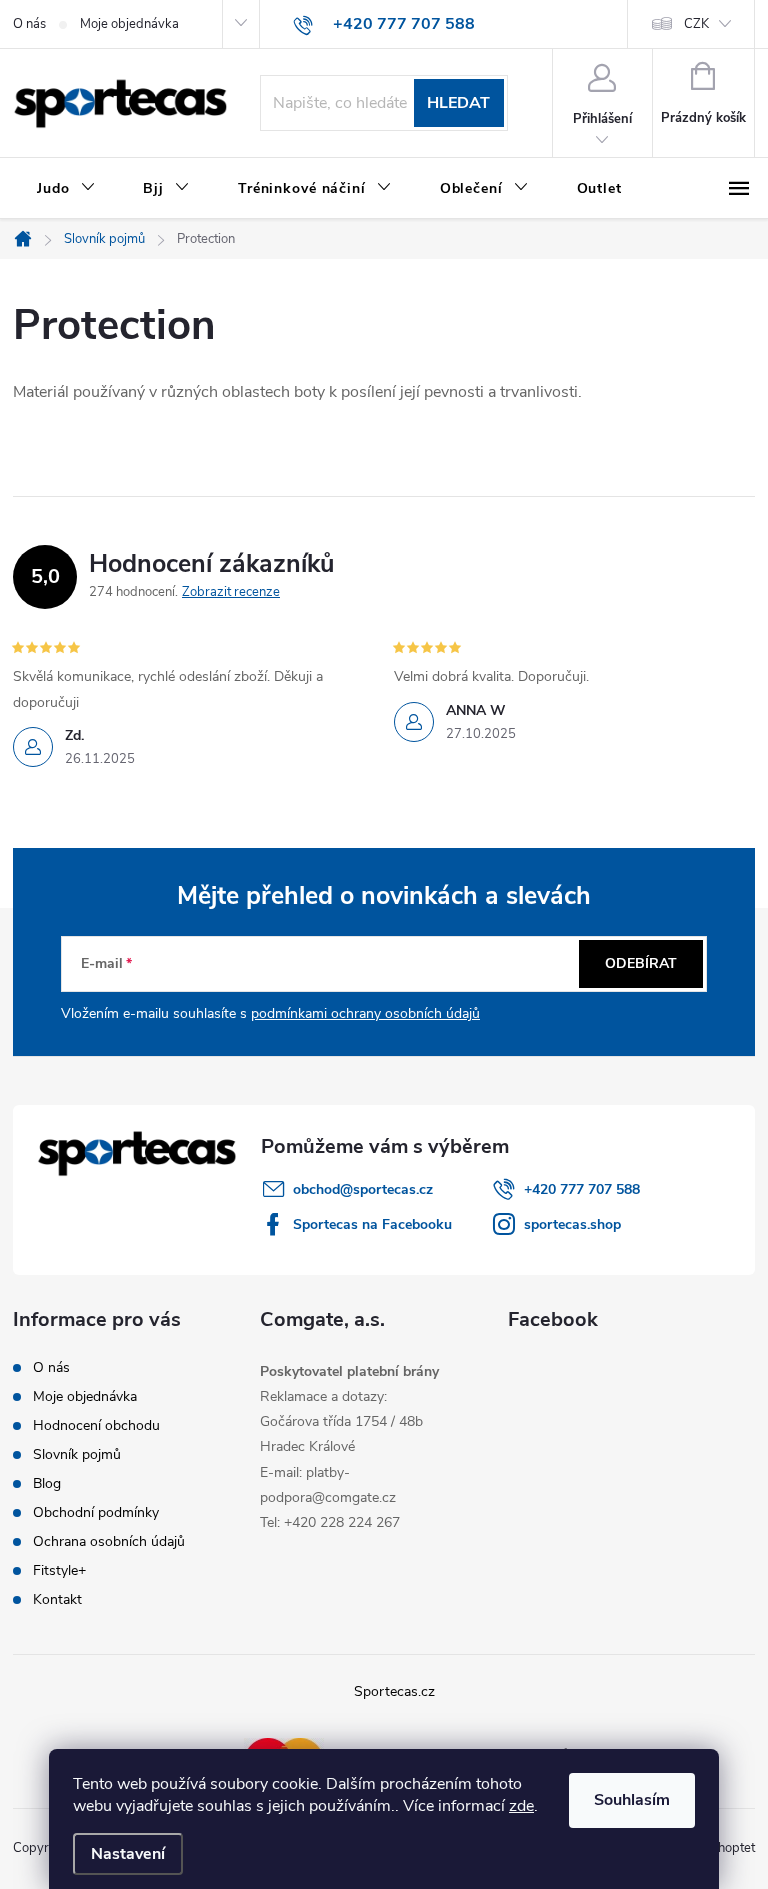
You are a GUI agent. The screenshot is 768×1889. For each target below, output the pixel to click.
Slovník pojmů (77, 1454)
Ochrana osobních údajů (109, 1541)
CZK (696, 24)
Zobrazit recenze (231, 592)
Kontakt (57, 1599)
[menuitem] (66, 189)
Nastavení (128, 1854)
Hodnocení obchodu (96, 1425)
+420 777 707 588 (582, 1189)
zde (521, 1806)
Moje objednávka (129, 24)
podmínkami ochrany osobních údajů (365, 1013)
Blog (47, 1483)
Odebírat (641, 963)
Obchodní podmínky (96, 1512)
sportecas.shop (572, 1224)
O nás (29, 24)
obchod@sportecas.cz (363, 1189)
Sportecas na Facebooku (372, 1224)
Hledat (458, 103)
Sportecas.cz (394, 1691)
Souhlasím (632, 1800)
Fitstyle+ (59, 1570)
